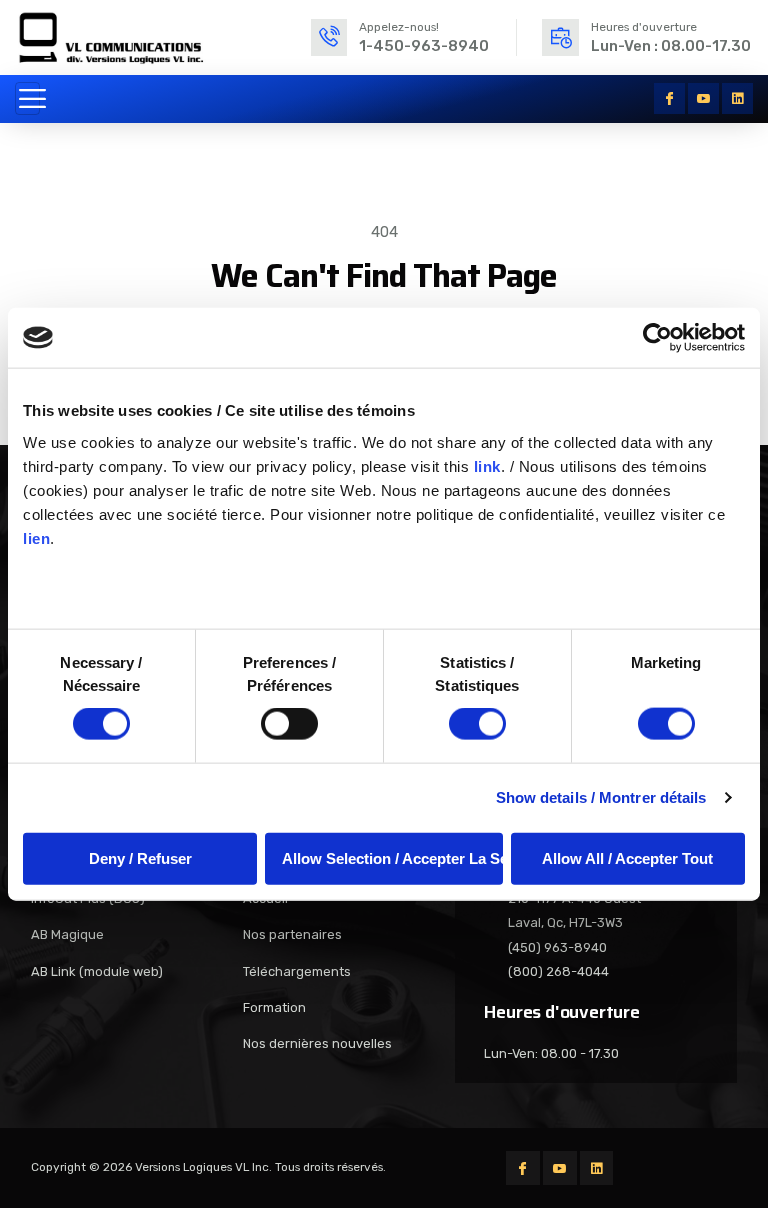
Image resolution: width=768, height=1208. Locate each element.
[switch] (289, 724)
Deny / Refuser (140, 857)
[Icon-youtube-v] (703, 98)
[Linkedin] (737, 98)
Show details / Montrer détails (601, 797)
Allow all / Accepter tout (627, 857)
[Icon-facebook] (669, 98)
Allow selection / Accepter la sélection (392, 857)
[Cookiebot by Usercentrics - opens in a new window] (657, 338)
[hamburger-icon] (27, 98)
